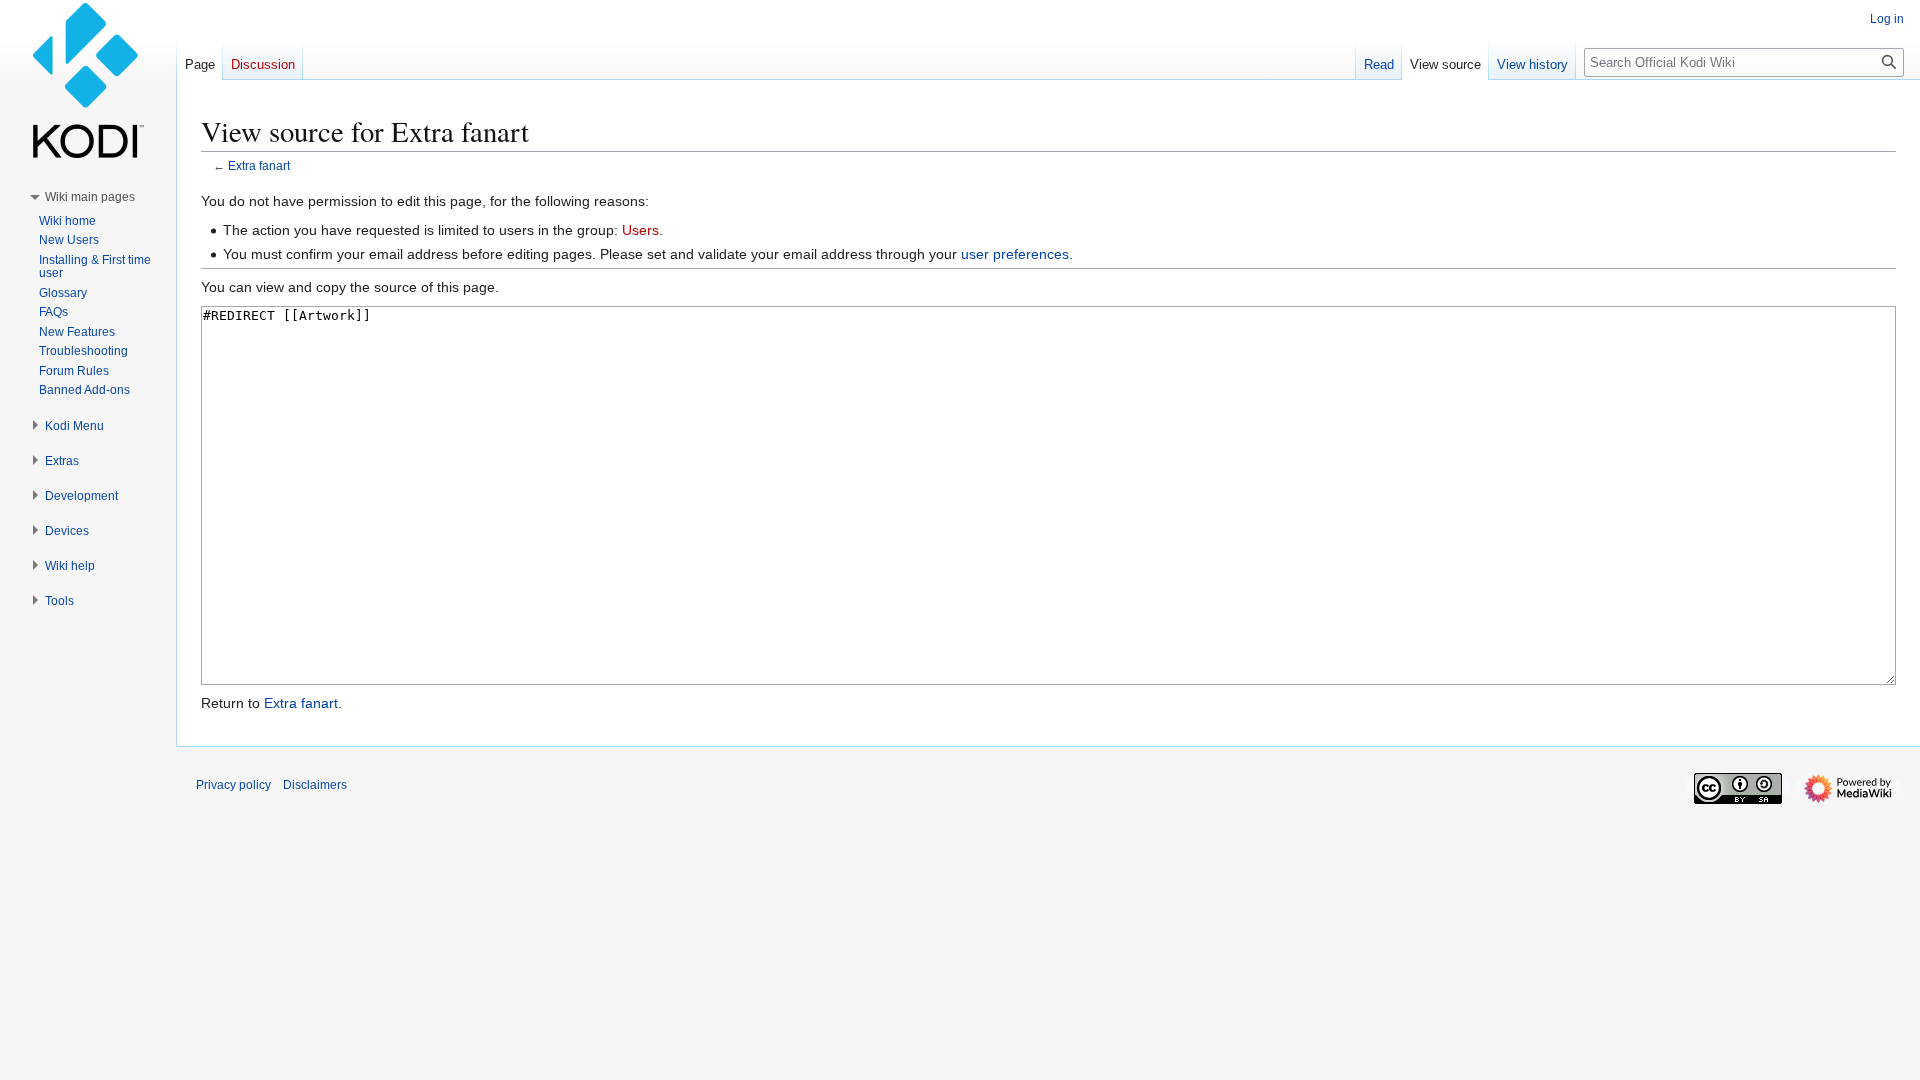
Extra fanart (259, 165)
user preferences (1015, 254)
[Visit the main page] (88, 80)
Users (640, 230)
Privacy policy (233, 785)
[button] (90, 197)
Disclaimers (315, 785)
